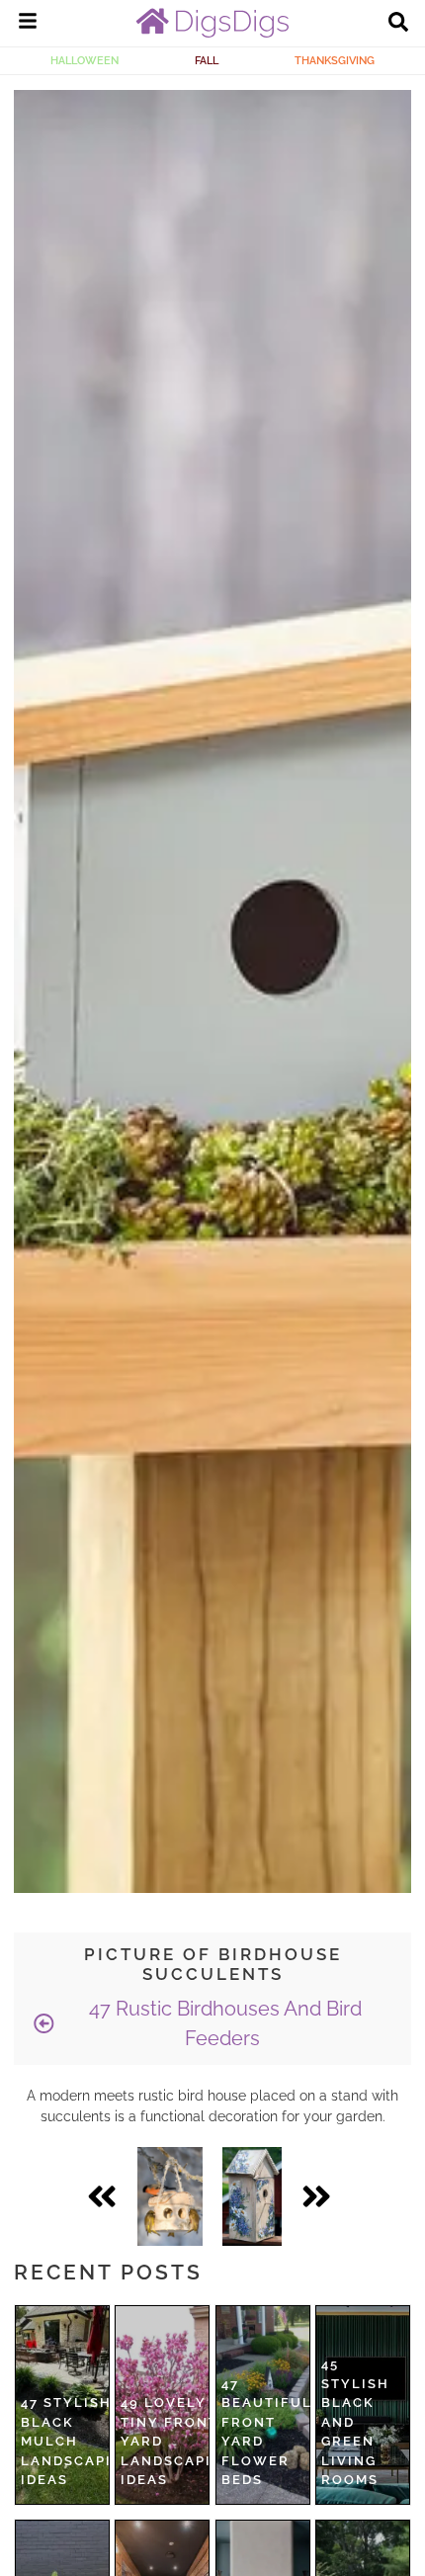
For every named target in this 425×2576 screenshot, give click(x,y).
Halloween (85, 60)
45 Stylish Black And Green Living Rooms (355, 2422)
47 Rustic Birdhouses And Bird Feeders (223, 2023)
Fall (207, 60)
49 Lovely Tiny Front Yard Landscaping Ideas (177, 2441)
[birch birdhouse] (170, 2196)
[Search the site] (398, 24)
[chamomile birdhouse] (252, 2196)
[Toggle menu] (28, 24)
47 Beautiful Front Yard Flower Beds (267, 2432)
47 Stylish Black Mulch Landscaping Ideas (78, 2441)
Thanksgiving (335, 60)
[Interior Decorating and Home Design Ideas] (212, 33)
